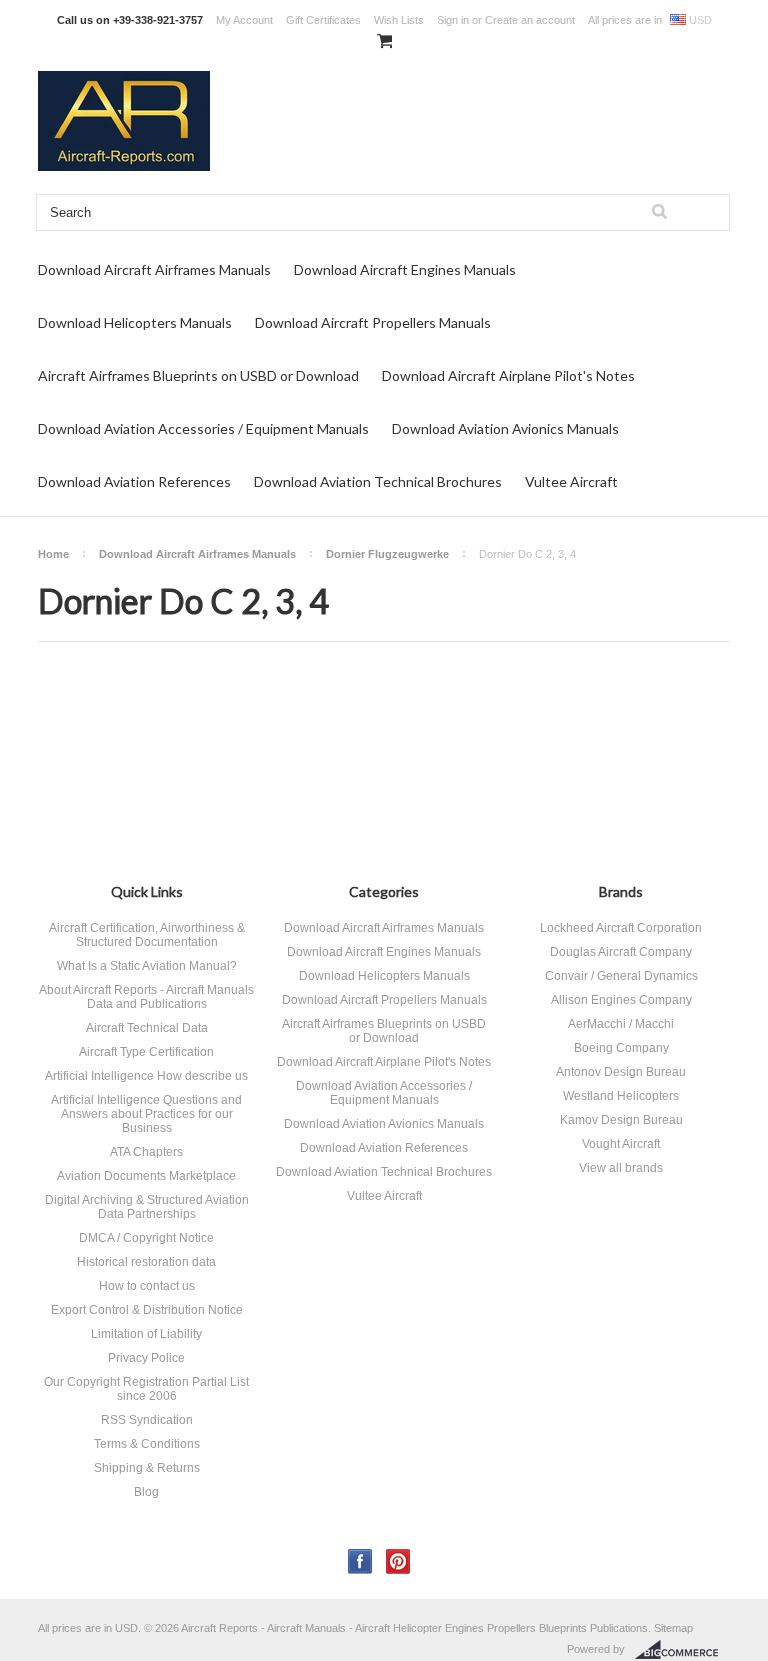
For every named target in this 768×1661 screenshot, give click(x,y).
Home (53, 554)
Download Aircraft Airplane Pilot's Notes (508, 375)
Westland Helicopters (621, 1096)
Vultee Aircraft (571, 481)
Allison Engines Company (621, 1000)
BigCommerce (682, 1650)
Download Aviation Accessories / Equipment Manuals (203, 428)
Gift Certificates (323, 20)
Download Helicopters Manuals (135, 322)
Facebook (360, 1561)
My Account (244, 20)
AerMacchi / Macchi (621, 1024)
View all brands (621, 1168)
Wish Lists (399, 20)
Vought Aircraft (621, 1144)
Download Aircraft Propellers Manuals (373, 322)
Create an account (530, 20)
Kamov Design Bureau (621, 1120)
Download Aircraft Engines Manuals (405, 269)
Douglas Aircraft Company (621, 952)
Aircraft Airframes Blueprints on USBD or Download (198, 375)
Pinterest (398, 1561)
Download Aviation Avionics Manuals (505, 428)
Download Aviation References (134, 481)
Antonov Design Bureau (621, 1072)
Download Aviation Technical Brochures (378, 481)
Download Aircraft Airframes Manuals (154, 269)
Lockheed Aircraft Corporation (621, 928)
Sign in (453, 20)
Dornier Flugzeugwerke (387, 554)
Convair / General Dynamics (621, 976)
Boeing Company (621, 1048)
